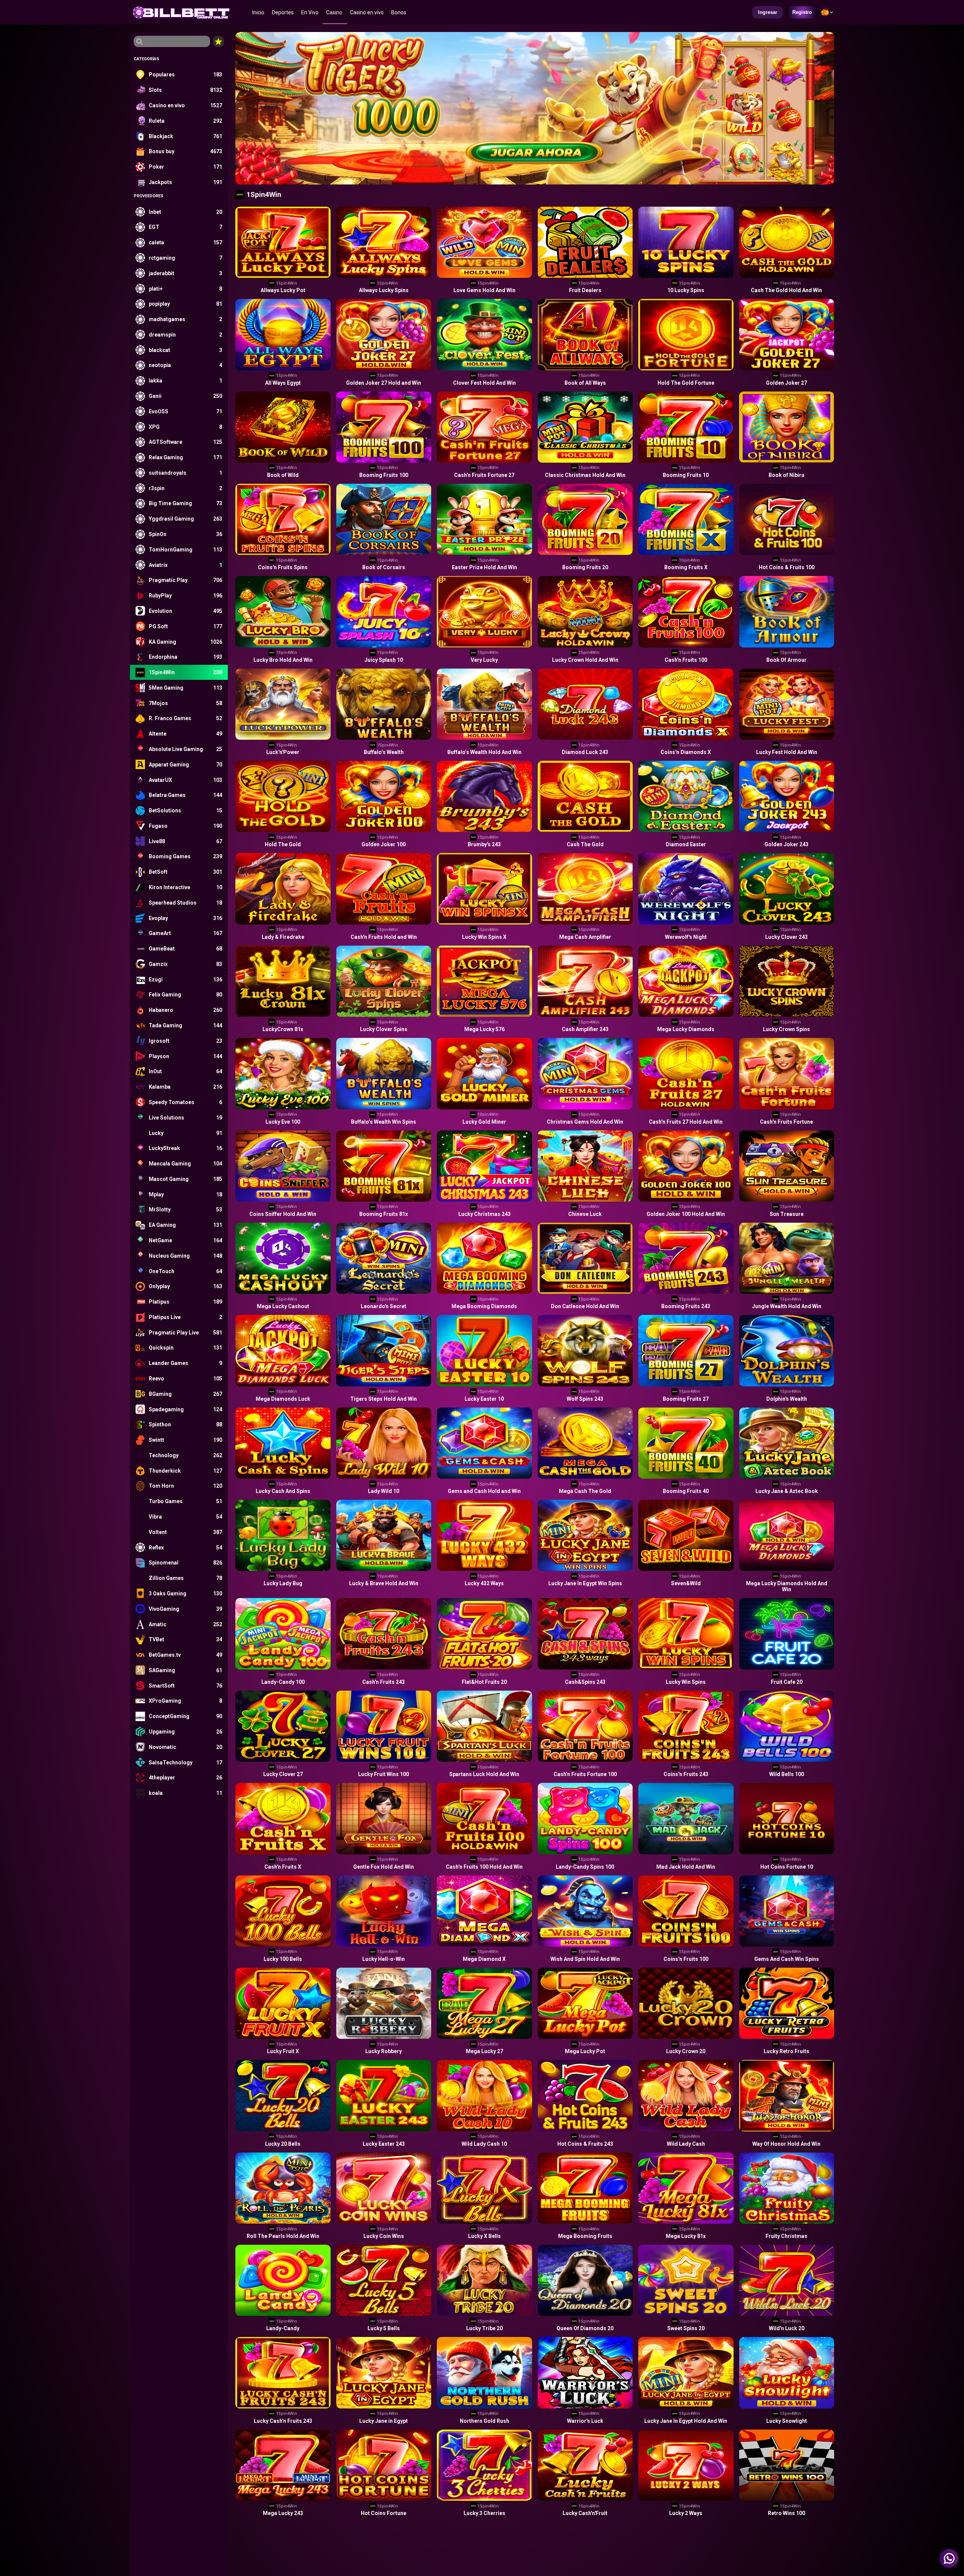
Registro (802, 12)
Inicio (258, 12)
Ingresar (768, 12)
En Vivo (310, 12)
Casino (334, 12)
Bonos (399, 12)
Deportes (283, 12)
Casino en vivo (367, 12)
